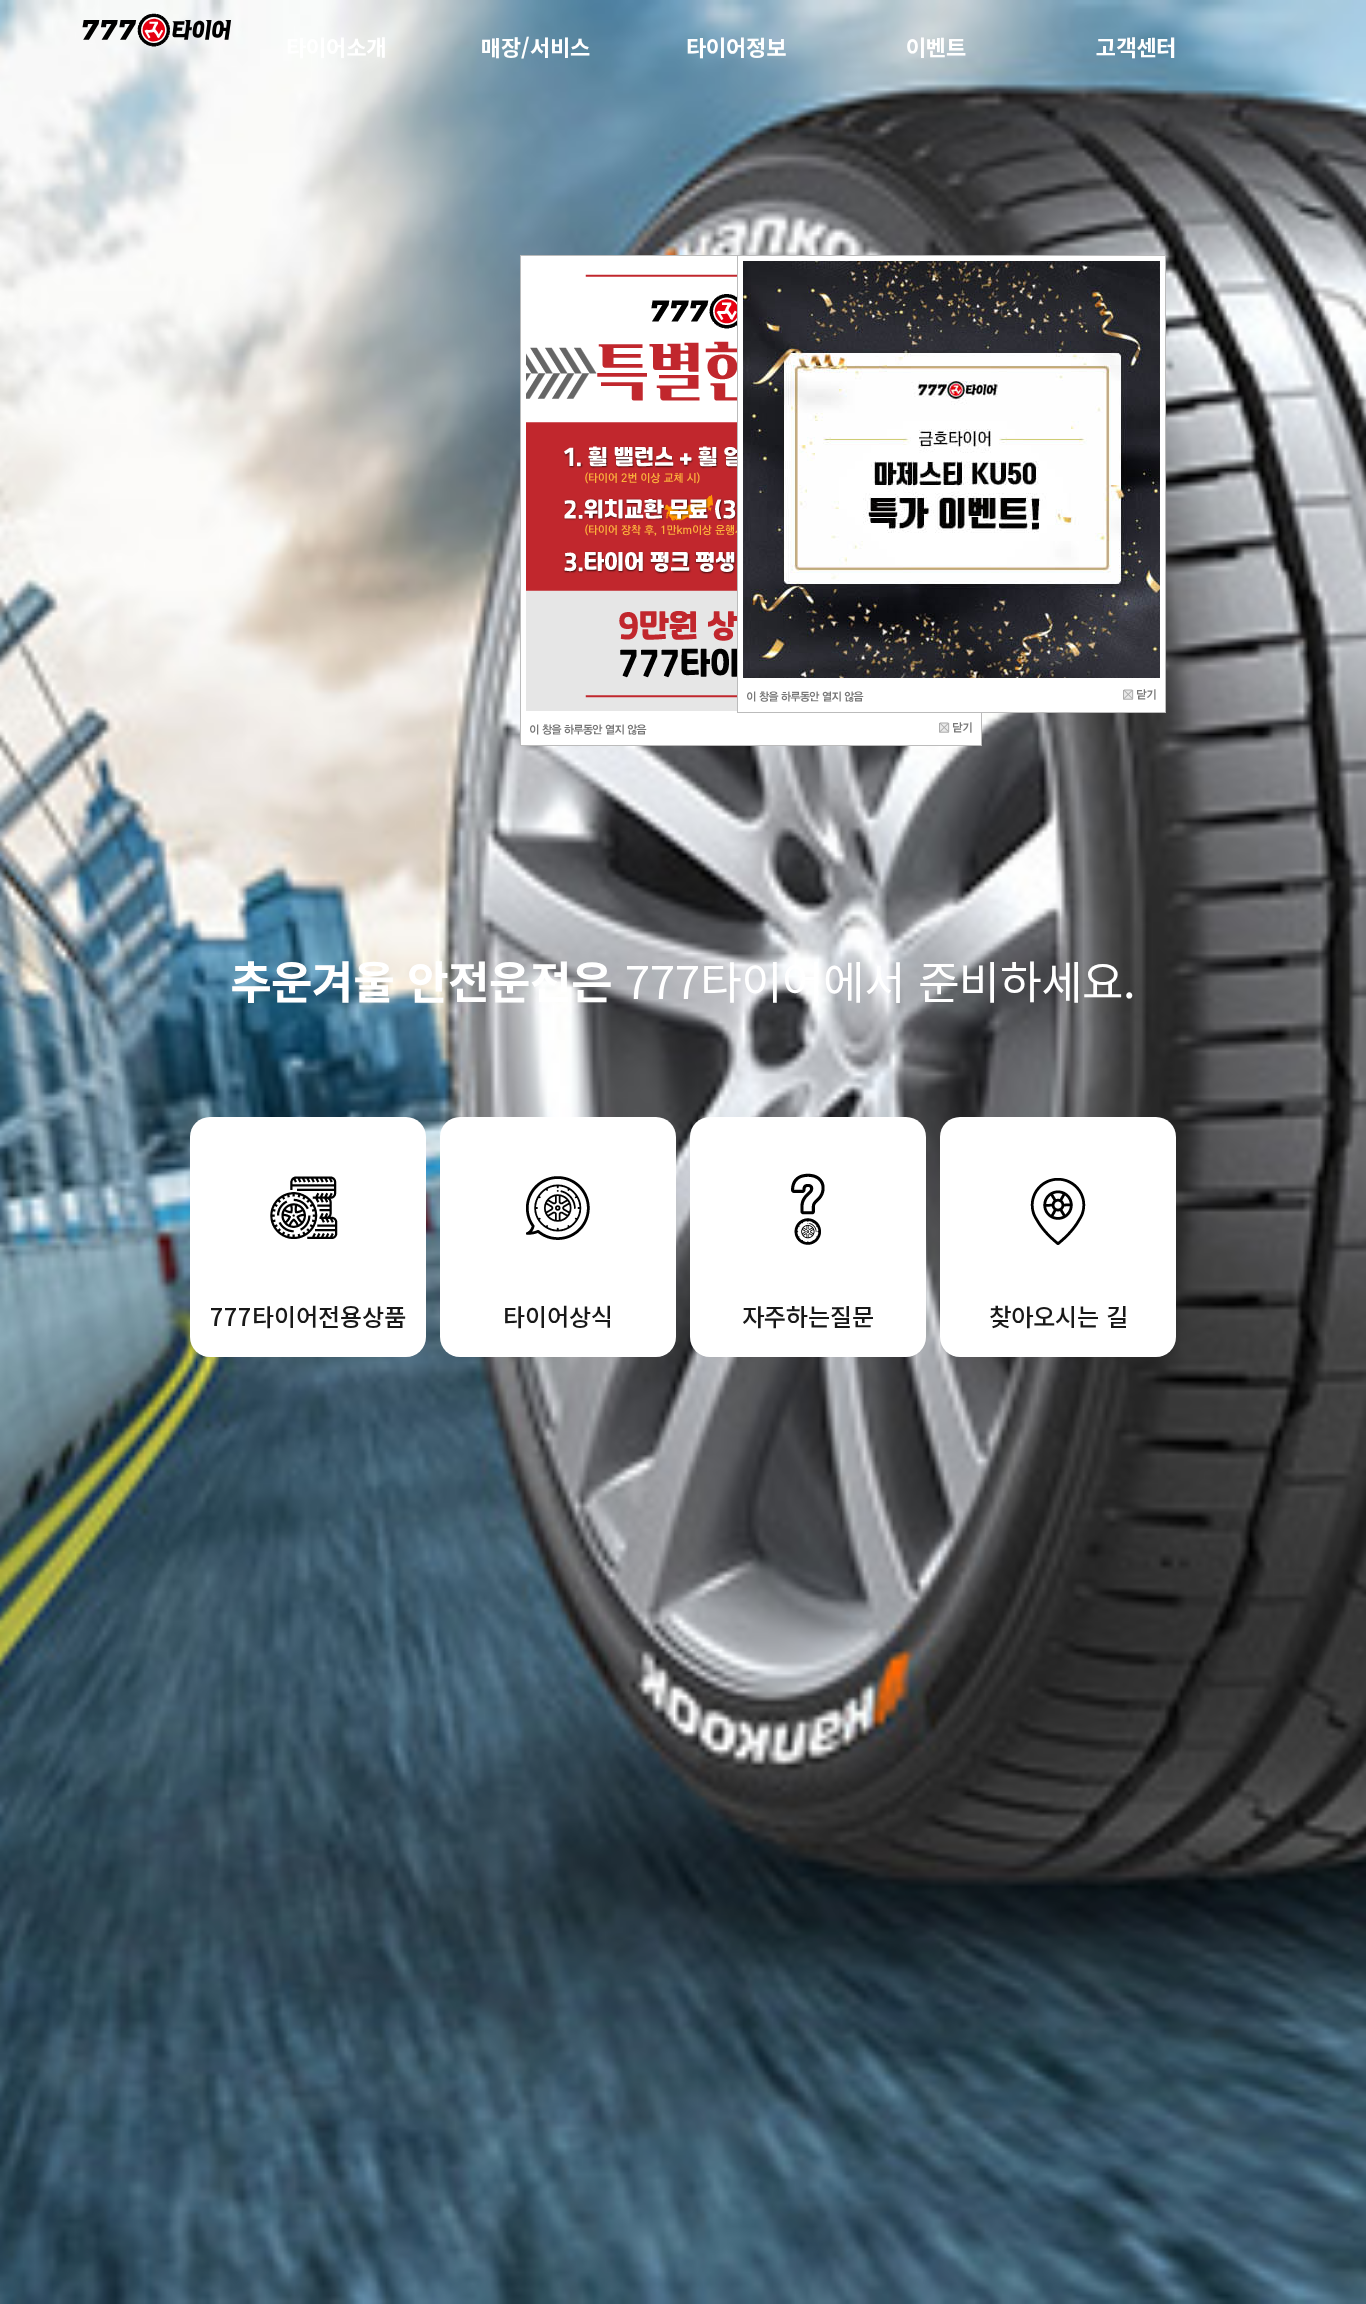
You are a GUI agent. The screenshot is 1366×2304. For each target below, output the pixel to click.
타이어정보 (736, 46)
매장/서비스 (535, 46)
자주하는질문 (808, 1315)
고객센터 (1136, 46)
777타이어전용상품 (308, 1315)
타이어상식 (558, 1315)
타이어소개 (336, 46)
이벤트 (936, 46)
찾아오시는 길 (1058, 1315)
